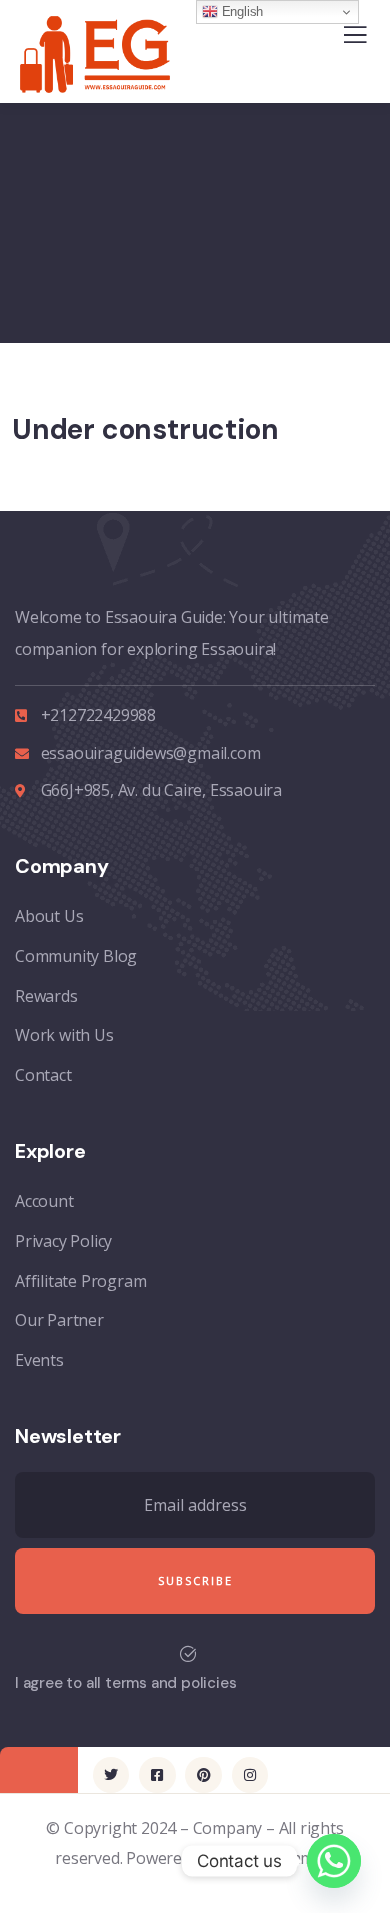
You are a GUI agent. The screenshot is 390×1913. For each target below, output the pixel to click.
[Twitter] (111, 1775)
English (240, 11)
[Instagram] (250, 1775)
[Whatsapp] (334, 1861)
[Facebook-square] (157, 1775)
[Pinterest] (203, 1775)
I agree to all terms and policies (125, 1683)
